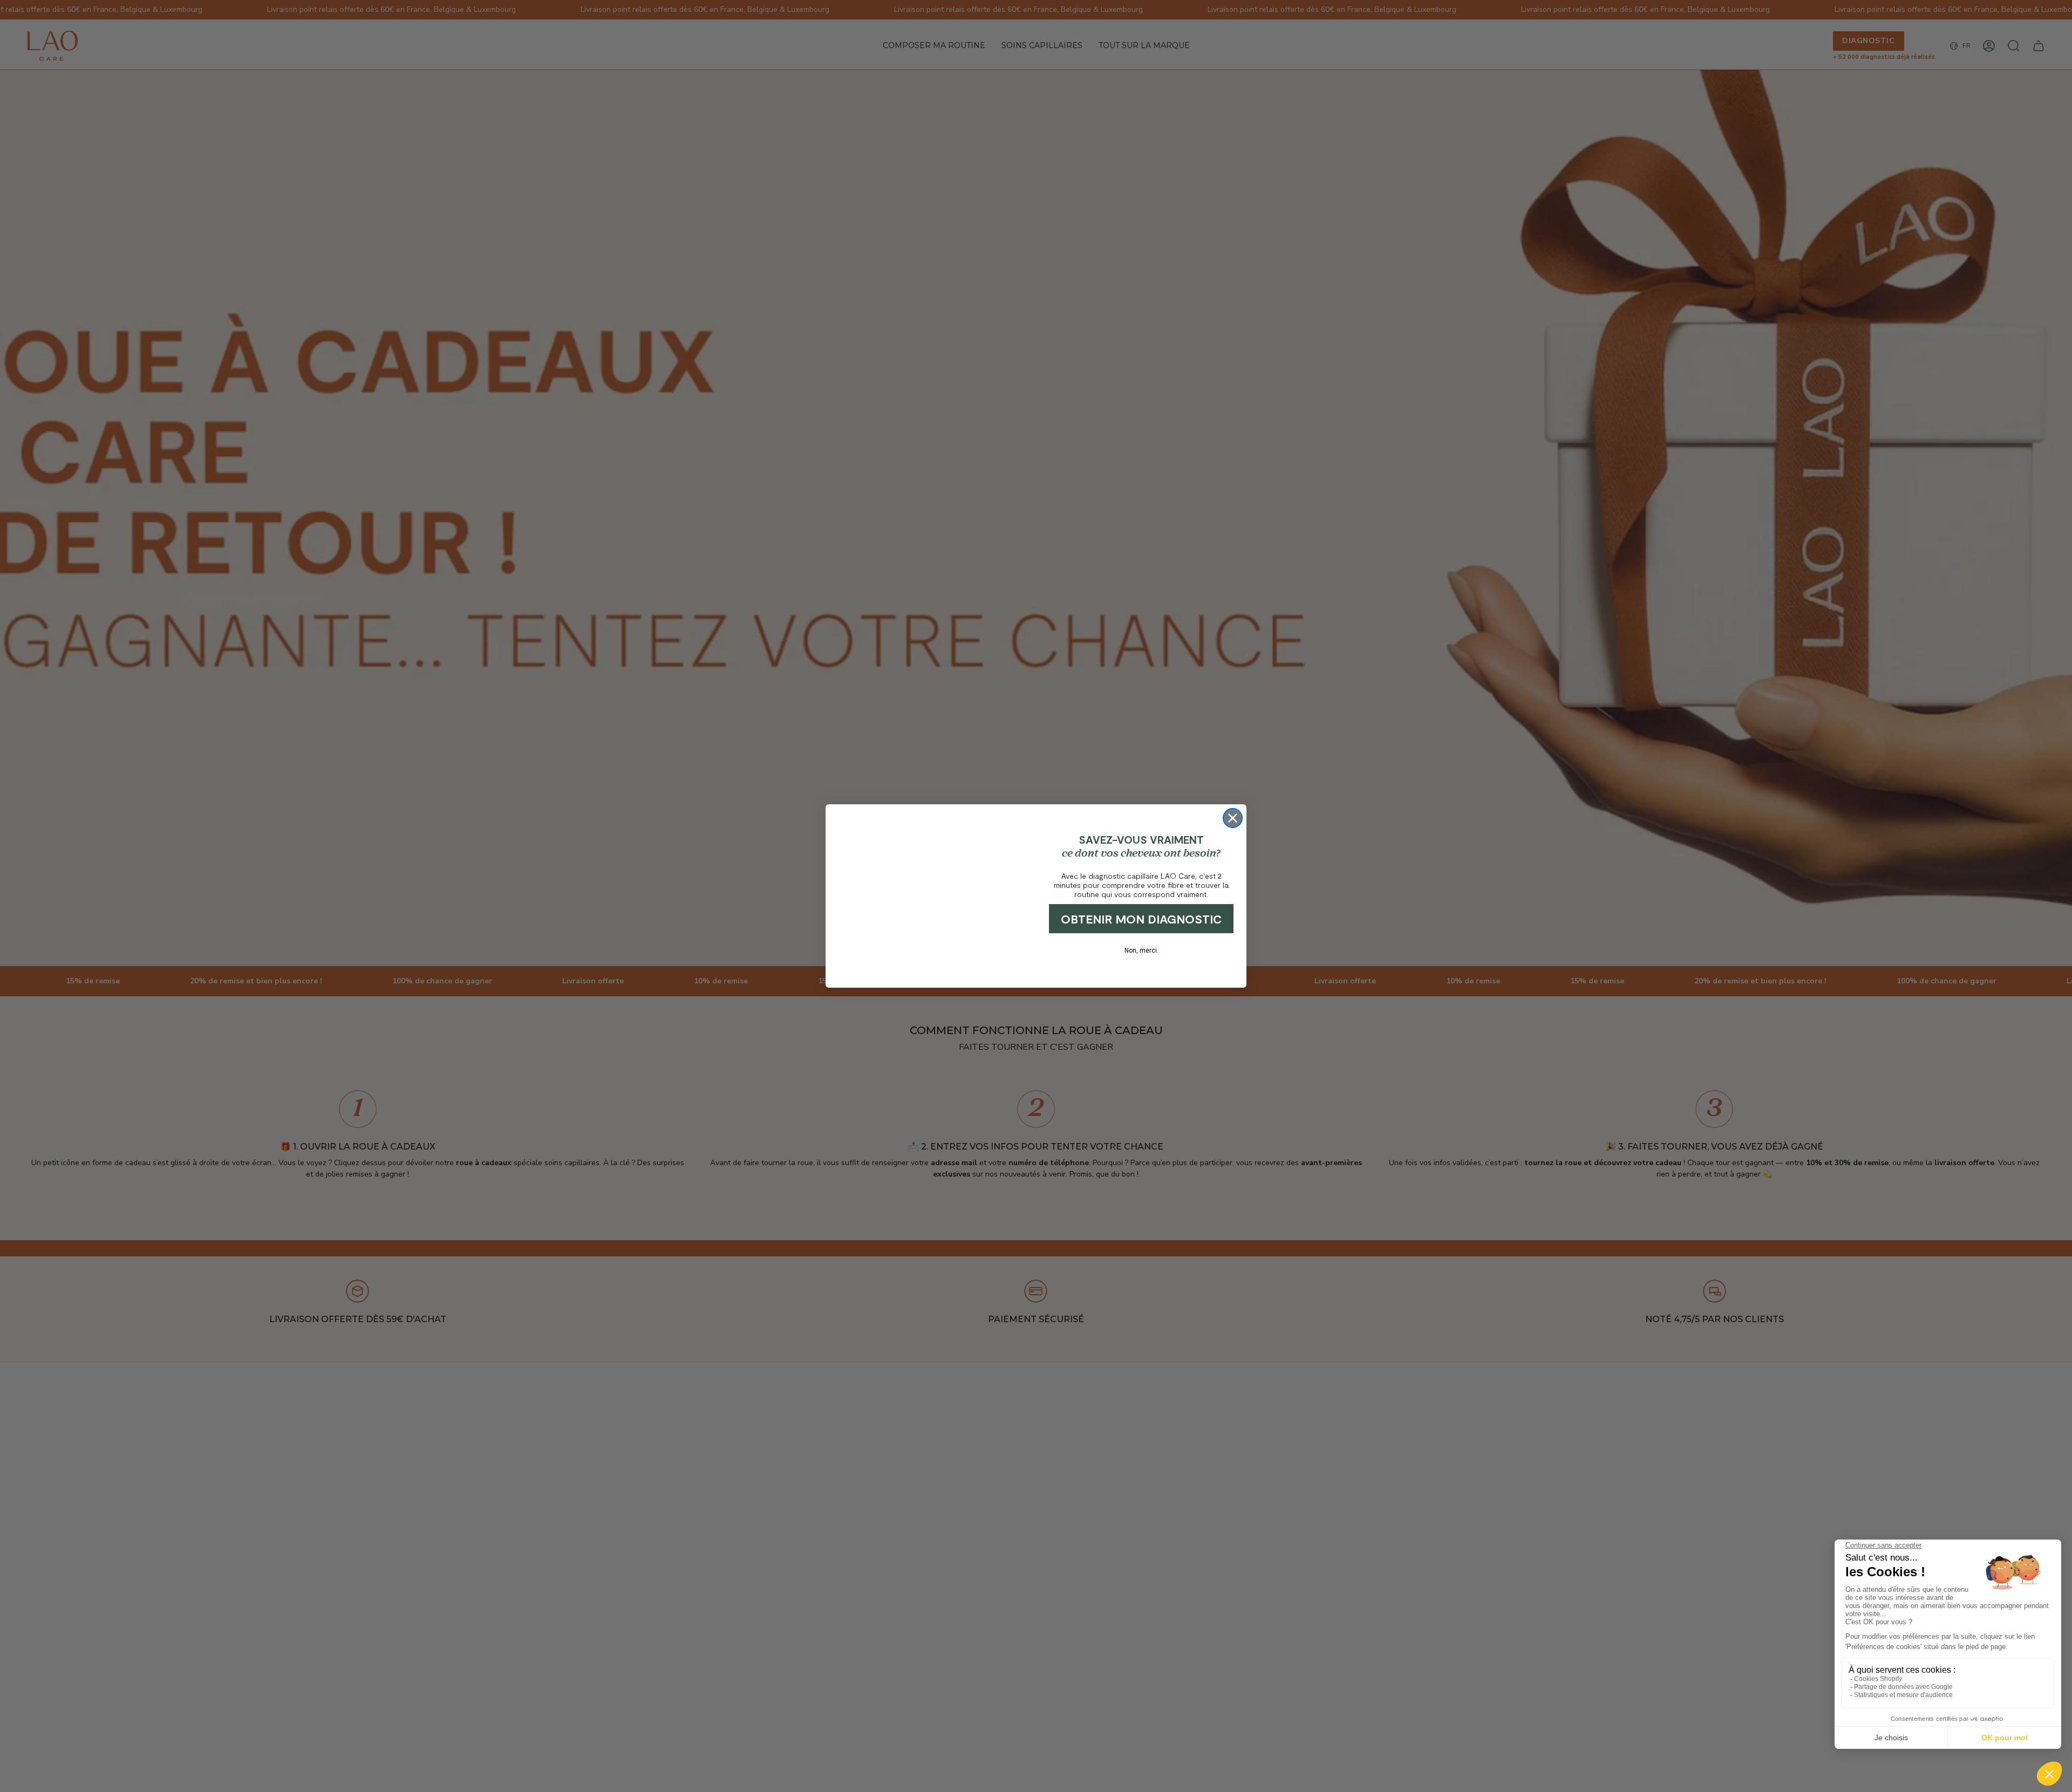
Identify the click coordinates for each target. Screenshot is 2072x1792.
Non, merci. (1141, 950)
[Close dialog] (1233, 805)
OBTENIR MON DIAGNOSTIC (1141, 919)
